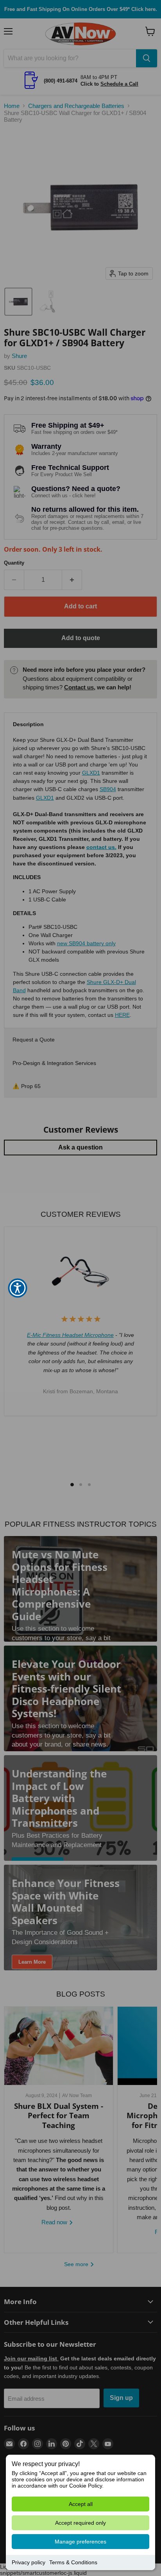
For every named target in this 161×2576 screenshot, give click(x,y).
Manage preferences (80, 2542)
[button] (18, 1288)
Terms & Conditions (73, 2562)
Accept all (81, 2504)
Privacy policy (29, 2562)
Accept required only (80, 2523)
